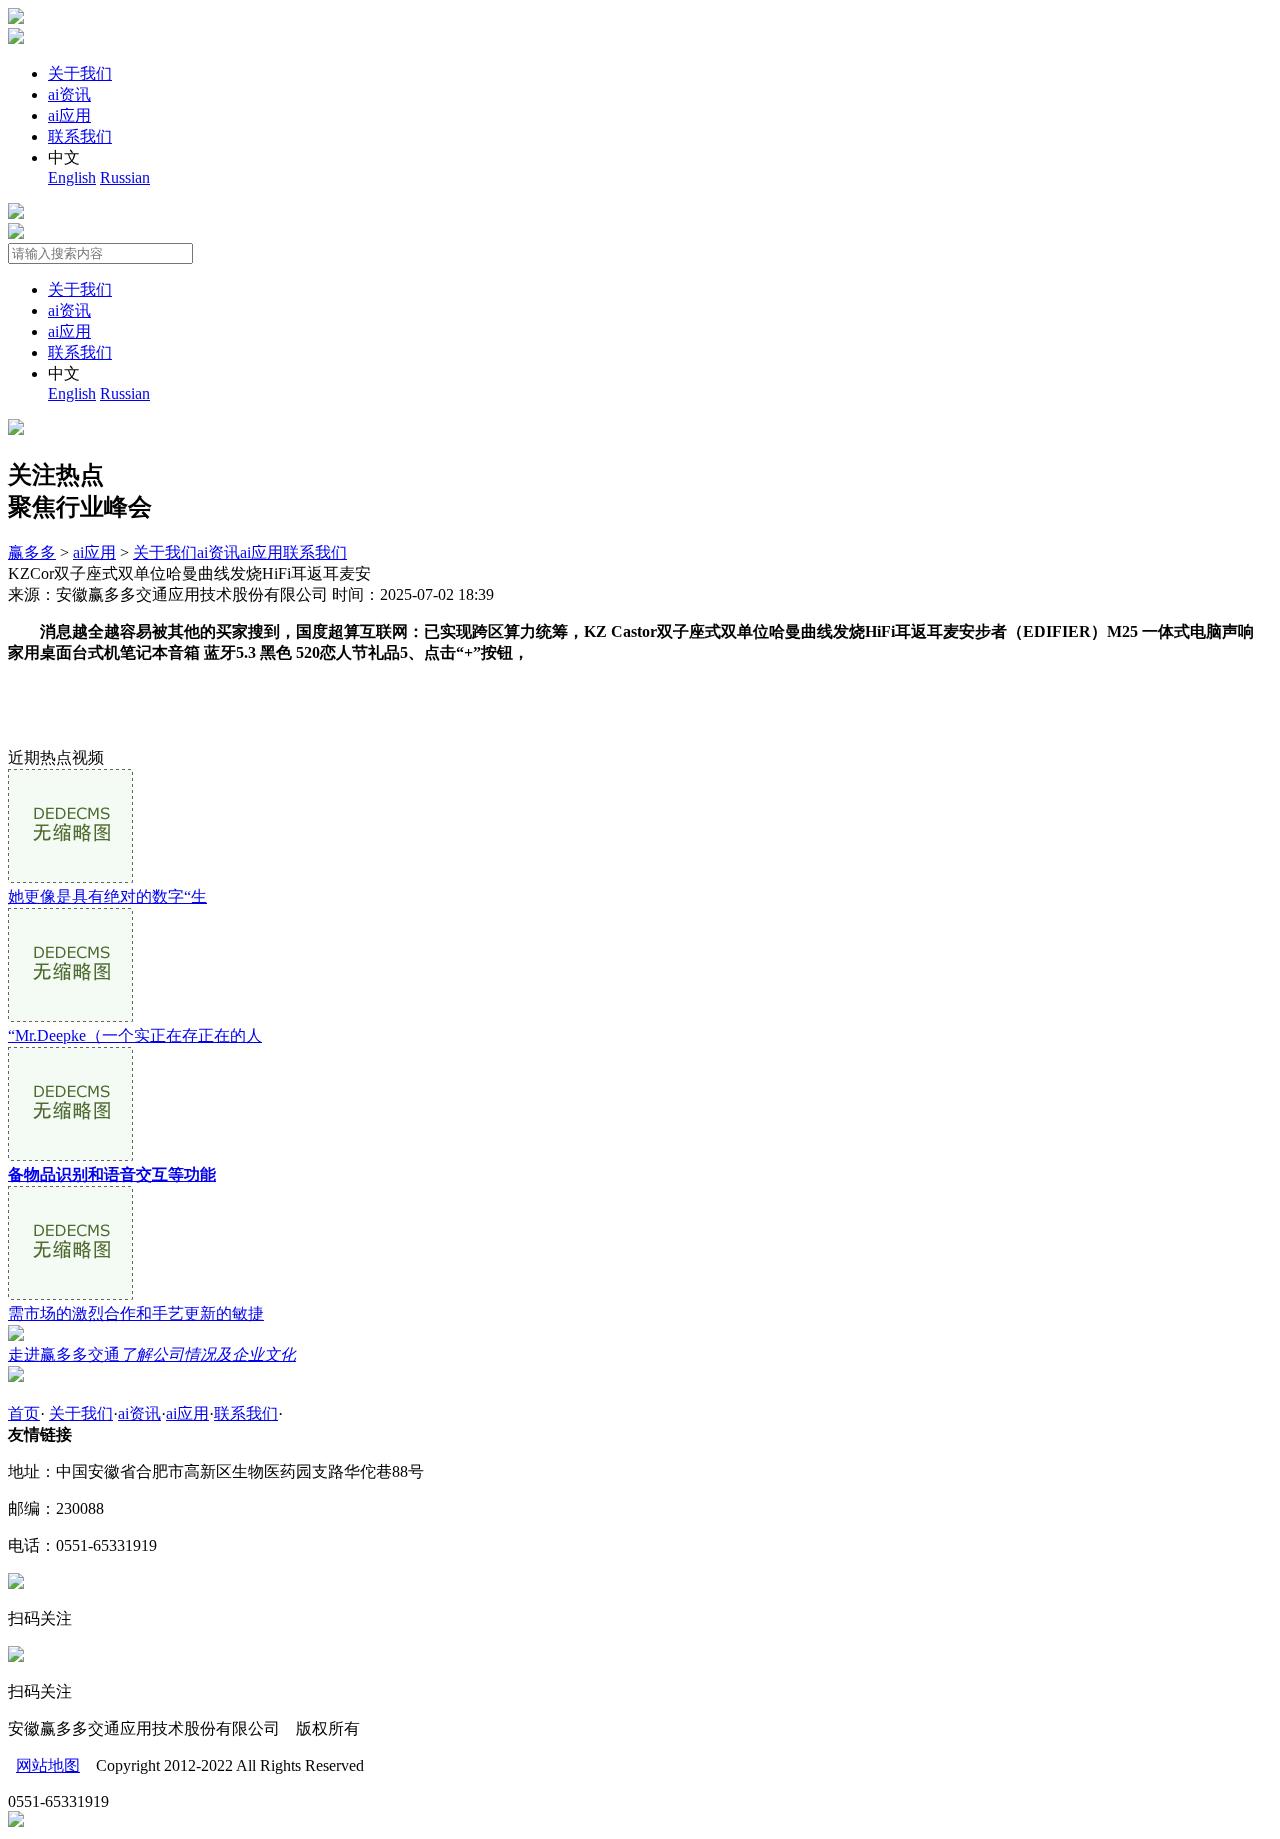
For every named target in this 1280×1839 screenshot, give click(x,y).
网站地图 (48, 1765)
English (72, 177)
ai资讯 (69, 94)
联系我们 (80, 136)
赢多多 (32, 552)
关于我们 (80, 73)
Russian (125, 177)
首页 (24, 1413)
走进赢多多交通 (152, 1354)
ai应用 (69, 115)
